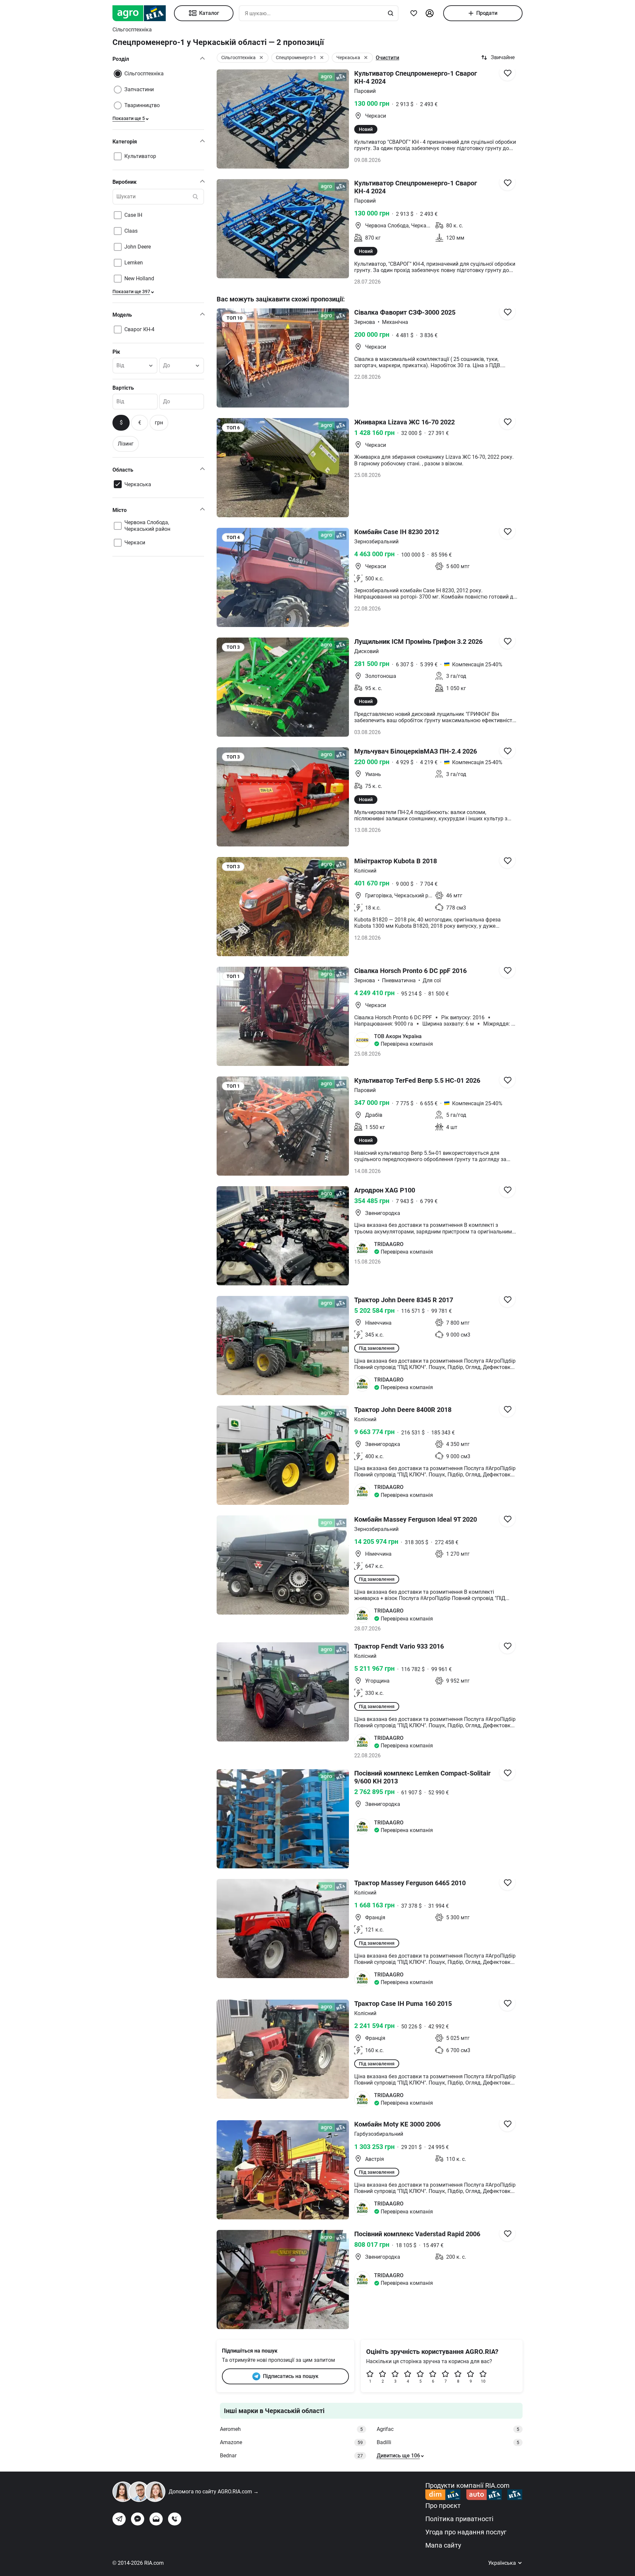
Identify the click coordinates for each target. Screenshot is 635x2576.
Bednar (291, 2456)
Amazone (291, 2442)
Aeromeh (291, 2429)
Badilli (448, 2442)
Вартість (123, 388)
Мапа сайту (443, 2545)
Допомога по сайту (214, 2492)
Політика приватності (459, 2519)
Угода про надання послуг (466, 2532)
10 (483, 2381)
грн (159, 423)
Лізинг (126, 444)
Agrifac (448, 2429)
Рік (116, 352)
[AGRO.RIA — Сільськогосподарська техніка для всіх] (143, 13)
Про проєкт (443, 2506)
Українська (503, 2563)
